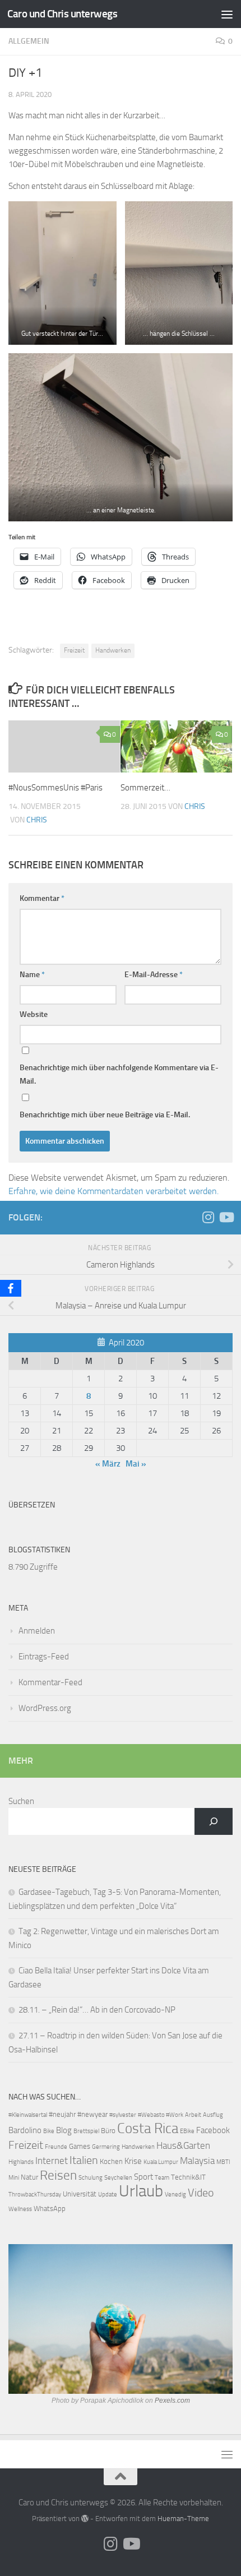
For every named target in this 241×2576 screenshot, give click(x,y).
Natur (29, 2177)
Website (34, 1014)
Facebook (213, 2130)
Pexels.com (172, 2401)
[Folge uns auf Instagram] (208, 1217)
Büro (108, 2131)
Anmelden (37, 1631)
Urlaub (141, 2191)
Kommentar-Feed (50, 1682)
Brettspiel (86, 2131)
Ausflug (213, 2115)
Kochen (111, 2161)
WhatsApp (50, 2209)
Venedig (175, 2195)
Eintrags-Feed (44, 1657)
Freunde (56, 2147)
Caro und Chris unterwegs (62, 14)
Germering (106, 2147)
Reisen (58, 2175)
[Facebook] (11, 1288)
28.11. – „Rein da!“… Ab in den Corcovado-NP (97, 2010)
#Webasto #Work (161, 2115)
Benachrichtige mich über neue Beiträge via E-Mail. (105, 1115)
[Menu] (227, 14)
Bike (49, 2131)
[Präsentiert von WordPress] (85, 2519)
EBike (187, 2131)
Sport (143, 2177)
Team (162, 2178)
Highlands (21, 2162)
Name (32, 975)
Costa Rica (148, 2128)
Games (80, 2146)
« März (108, 1464)
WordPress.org (45, 1708)
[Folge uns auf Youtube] (226, 1217)
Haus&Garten (183, 2146)
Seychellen (118, 2178)
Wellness (20, 2209)
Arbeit (193, 2115)
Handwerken (113, 650)
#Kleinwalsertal (28, 2115)
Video (201, 2193)
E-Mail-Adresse (154, 975)
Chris (37, 820)
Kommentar (42, 898)
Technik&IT (188, 2177)
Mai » (136, 1464)
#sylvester (123, 2115)
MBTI (223, 2162)
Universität (80, 2194)
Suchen (21, 1801)
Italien (84, 2160)
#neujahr (62, 2114)
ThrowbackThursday (35, 2195)
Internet (52, 2161)
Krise (133, 2161)
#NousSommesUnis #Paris (55, 788)
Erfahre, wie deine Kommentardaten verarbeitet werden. (113, 1191)
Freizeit (74, 650)
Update (108, 2195)
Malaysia (197, 2161)
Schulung (91, 2178)
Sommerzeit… (145, 788)
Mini (14, 2178)
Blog (64, 2130)
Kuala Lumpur (161, 2162)
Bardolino (25, 2130)
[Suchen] (214, 1821)
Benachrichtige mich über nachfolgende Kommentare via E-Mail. (119, 1074)
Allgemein (29, 41)
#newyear (92, 2114)
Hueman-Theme (183, 2519)
